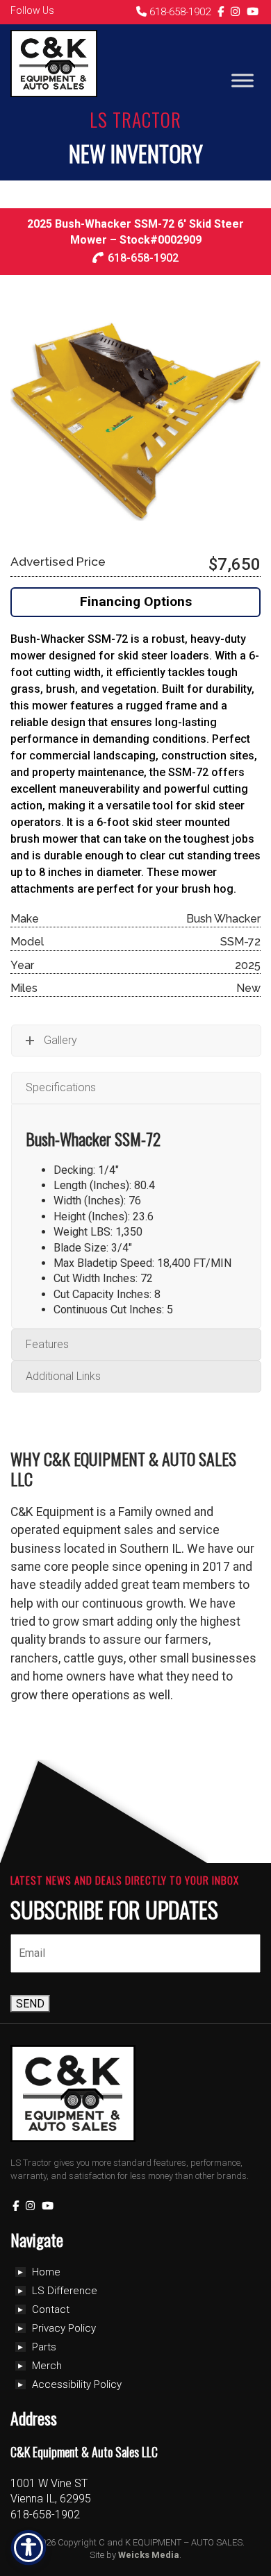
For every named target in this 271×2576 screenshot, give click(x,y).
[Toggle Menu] (243, 80)
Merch (47, 2366)
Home (46, 2272)
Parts (44, 2347)
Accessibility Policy (77, 2384)
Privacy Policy (64, 2328)
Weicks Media (149, 2555)
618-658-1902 (179, 12)
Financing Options (136, 601)
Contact (51, 2309)
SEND (30, 2004)
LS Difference (65, 2291)
